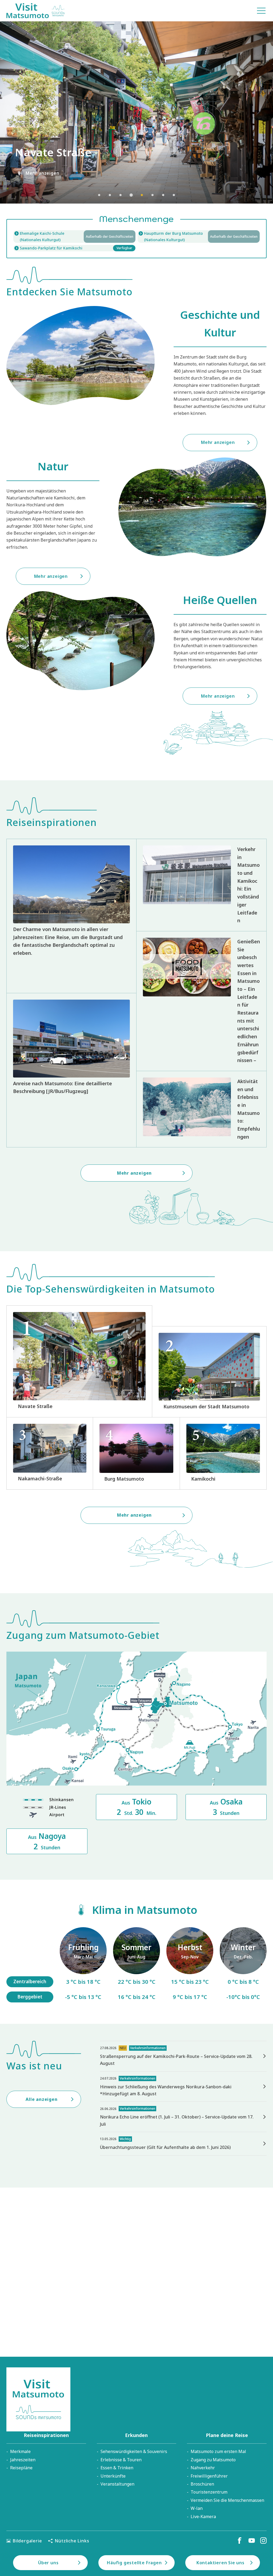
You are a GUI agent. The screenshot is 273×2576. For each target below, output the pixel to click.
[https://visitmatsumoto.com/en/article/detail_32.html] (201, 1109)
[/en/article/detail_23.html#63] (190, 1965)
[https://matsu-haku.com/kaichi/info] (74, 236)
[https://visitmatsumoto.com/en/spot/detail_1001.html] (136, 1453)
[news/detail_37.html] (183, 2056)
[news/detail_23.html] (183, 2144)
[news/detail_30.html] (183, 2087)
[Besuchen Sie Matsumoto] (35, 11)
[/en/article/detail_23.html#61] (83, 1965)
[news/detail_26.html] (183, 2117)
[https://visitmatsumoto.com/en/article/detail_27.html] (201, 885)
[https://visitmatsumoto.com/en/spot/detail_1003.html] (209, 1372)
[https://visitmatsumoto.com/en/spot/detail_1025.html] (223, 1453)
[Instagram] (263, 2541)
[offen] (199, 236)
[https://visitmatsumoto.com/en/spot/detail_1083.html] (79, 1361)
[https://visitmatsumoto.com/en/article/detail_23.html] (71, 916)
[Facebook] (240, 2541)
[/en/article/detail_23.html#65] (243, 1965)
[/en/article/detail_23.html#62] (136, 1965)
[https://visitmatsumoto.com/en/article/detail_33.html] (71, 1070)
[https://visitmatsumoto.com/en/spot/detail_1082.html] (50, 1453)
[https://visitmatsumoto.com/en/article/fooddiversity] (201, 1001)
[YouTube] (252, 2541)
